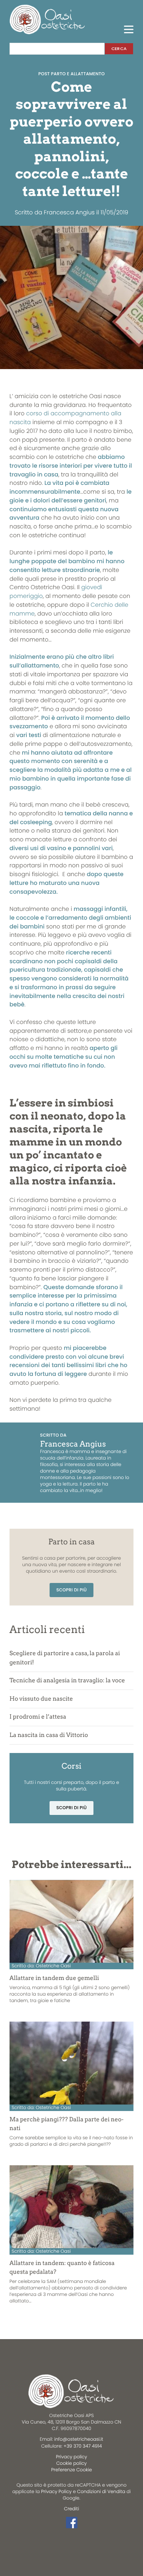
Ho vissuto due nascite (41, 1699)
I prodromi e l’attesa (38, 1717)
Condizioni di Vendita (101, 2492)
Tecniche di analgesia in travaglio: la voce (67, 1680)
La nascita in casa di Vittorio (49, 1735)
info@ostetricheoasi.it (79, 2439)
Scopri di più (72, 1590)
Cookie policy (72, 2463)
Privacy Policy (56, 2492)
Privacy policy (72, 2457)
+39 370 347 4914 (83, 2446)
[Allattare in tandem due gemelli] (71, 1921)
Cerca (119, 49)
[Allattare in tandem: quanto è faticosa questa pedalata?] (71, 2207)
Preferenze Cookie (71, 2470)
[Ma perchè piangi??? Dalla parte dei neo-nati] (71, 2063)
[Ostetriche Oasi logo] (48, 19)
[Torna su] (11, 2539)
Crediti (71, 2509)
